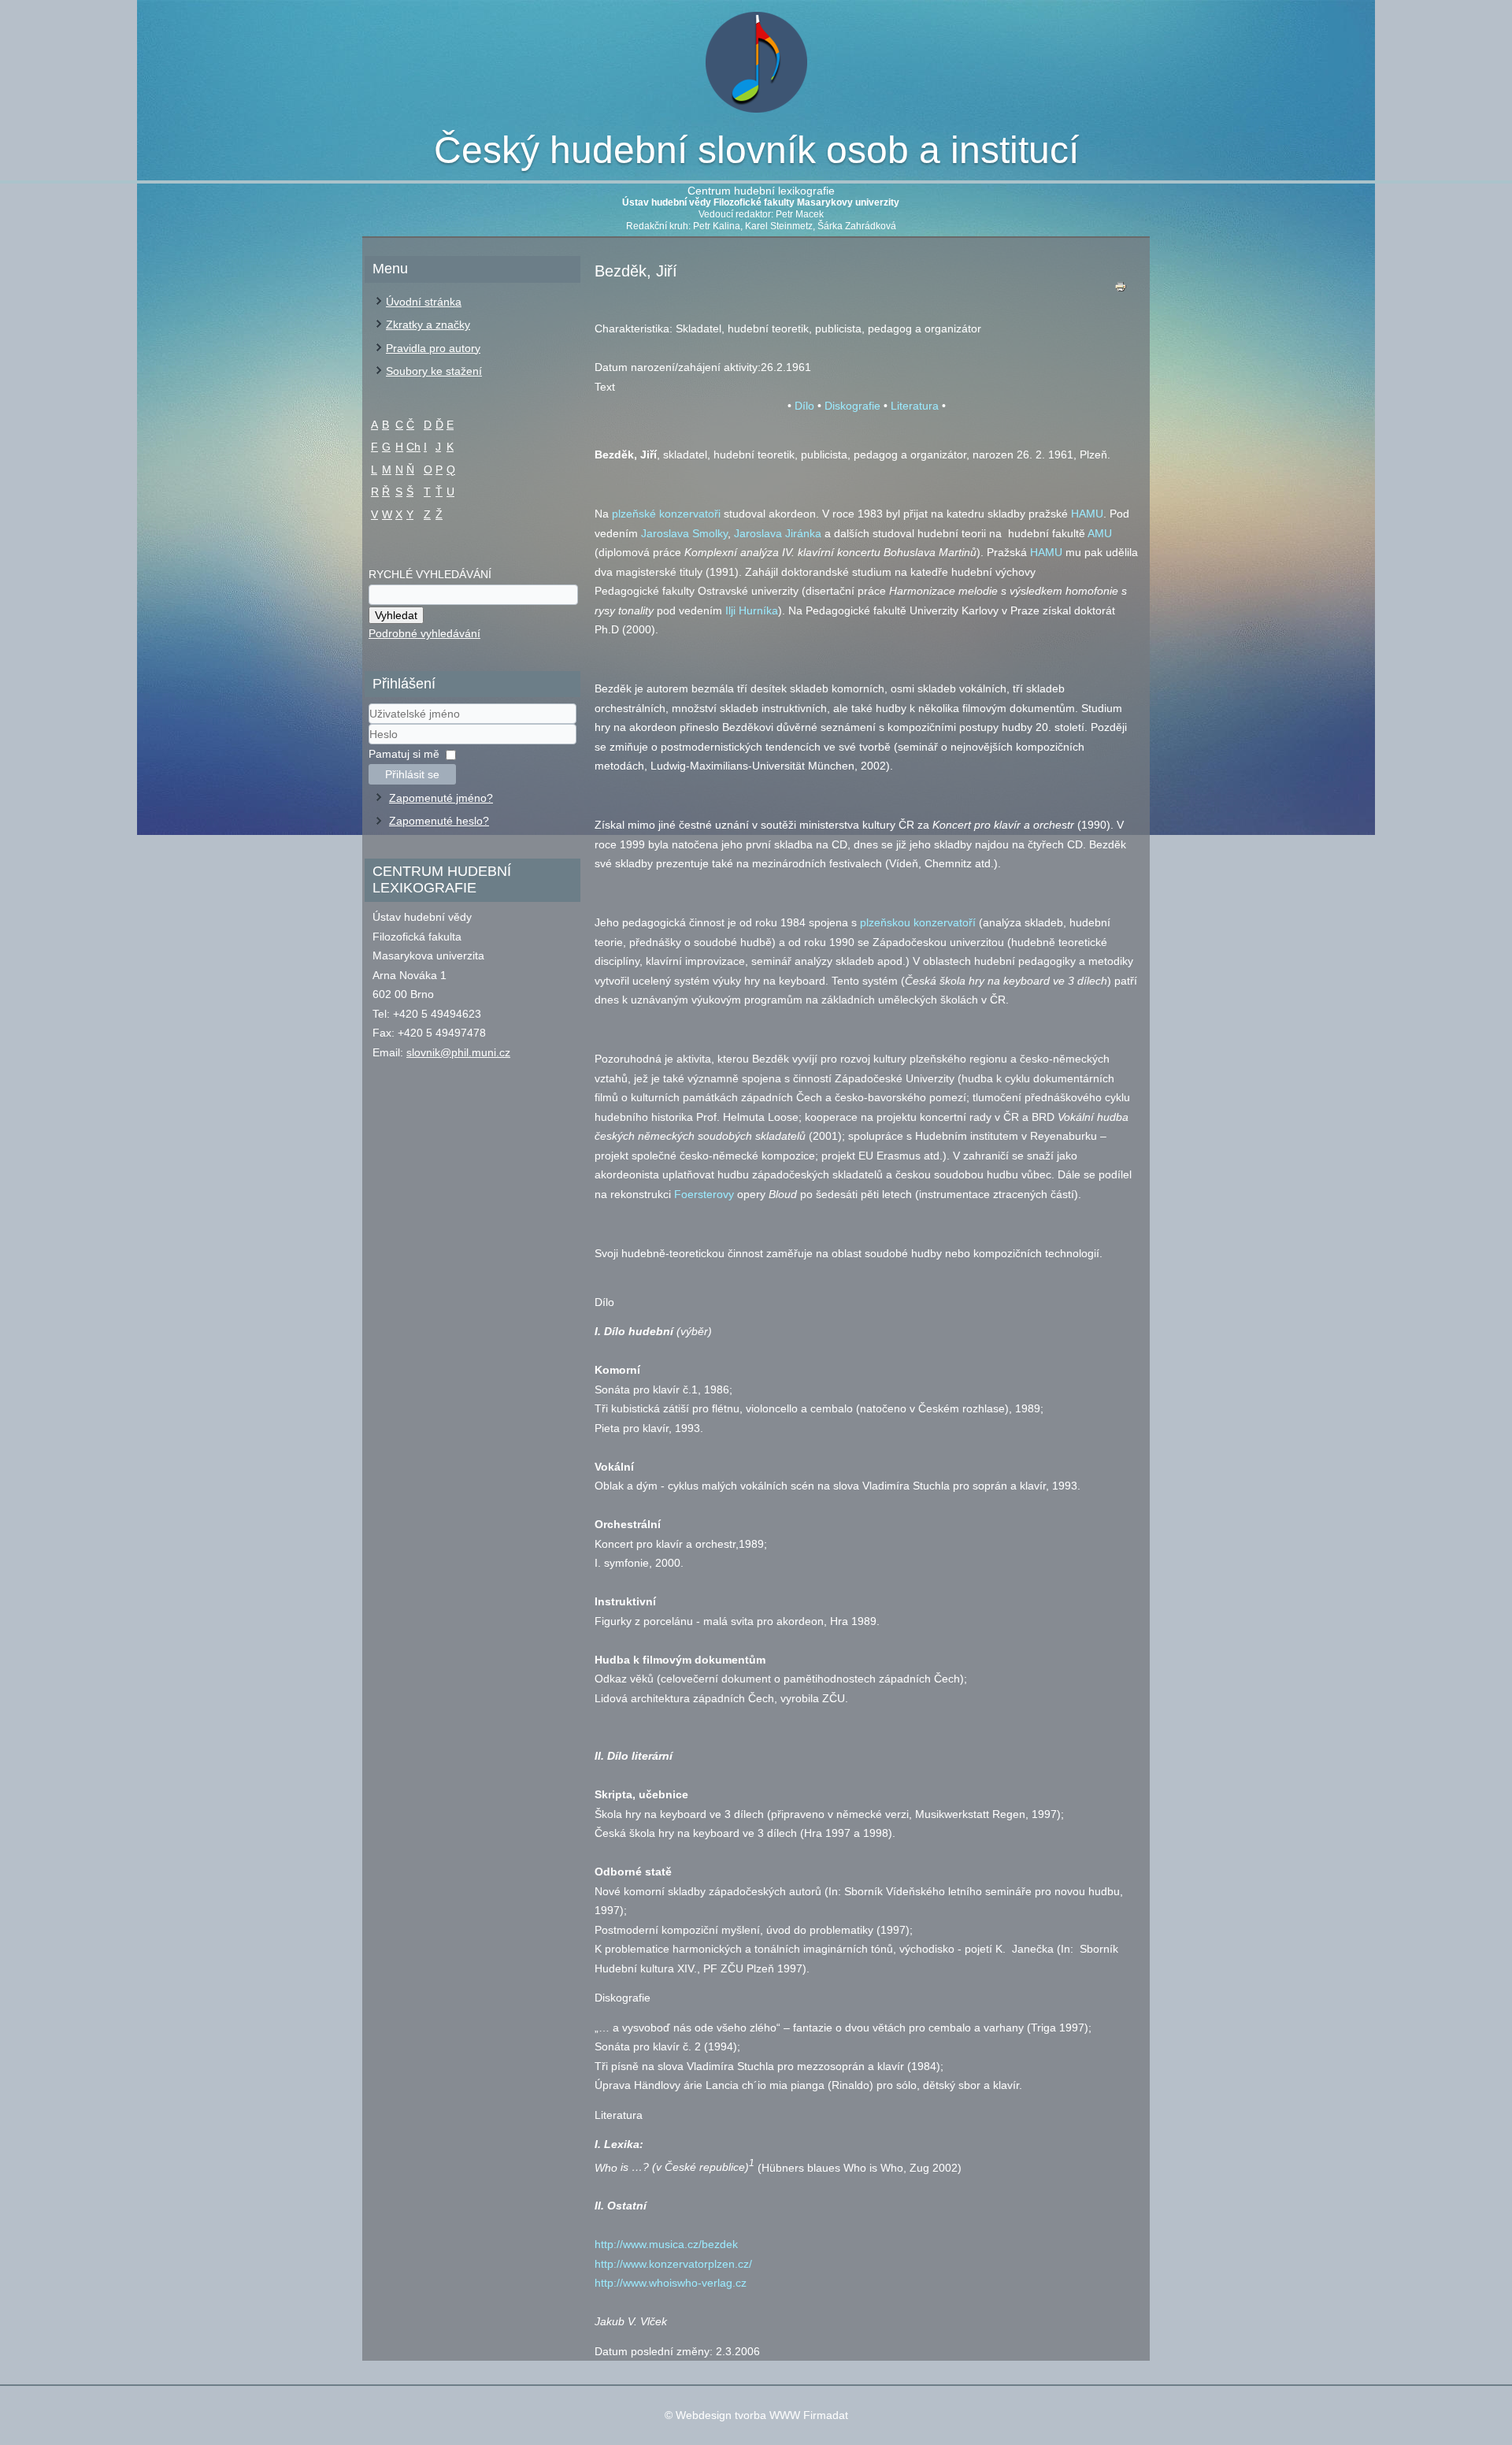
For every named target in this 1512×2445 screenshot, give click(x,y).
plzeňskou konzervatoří (918, 922)
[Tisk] (1121, 290)
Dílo (804, 406)
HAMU (1087, 514)
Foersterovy (704, 1194)
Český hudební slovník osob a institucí (756, 150)
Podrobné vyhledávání (424, 633)
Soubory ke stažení (434, 371)
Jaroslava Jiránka (778, 533)
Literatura (915, 406)
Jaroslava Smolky (684, 533)
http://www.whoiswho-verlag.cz (671, 2283)
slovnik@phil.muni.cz (458, 1052)
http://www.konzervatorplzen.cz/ (673, 2264)
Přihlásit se (412, 774)
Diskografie (852, 406)
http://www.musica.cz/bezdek (666, 2244)
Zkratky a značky (428, 325)
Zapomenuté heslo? (439, 821)
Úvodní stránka (424, 302)
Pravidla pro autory (433, 348)
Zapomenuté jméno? (441, 798)
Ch (413, 447)
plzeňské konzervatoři (666, 514)
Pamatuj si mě (404, 754)
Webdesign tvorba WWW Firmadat (762, 2415)
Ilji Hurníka (752, 610)
